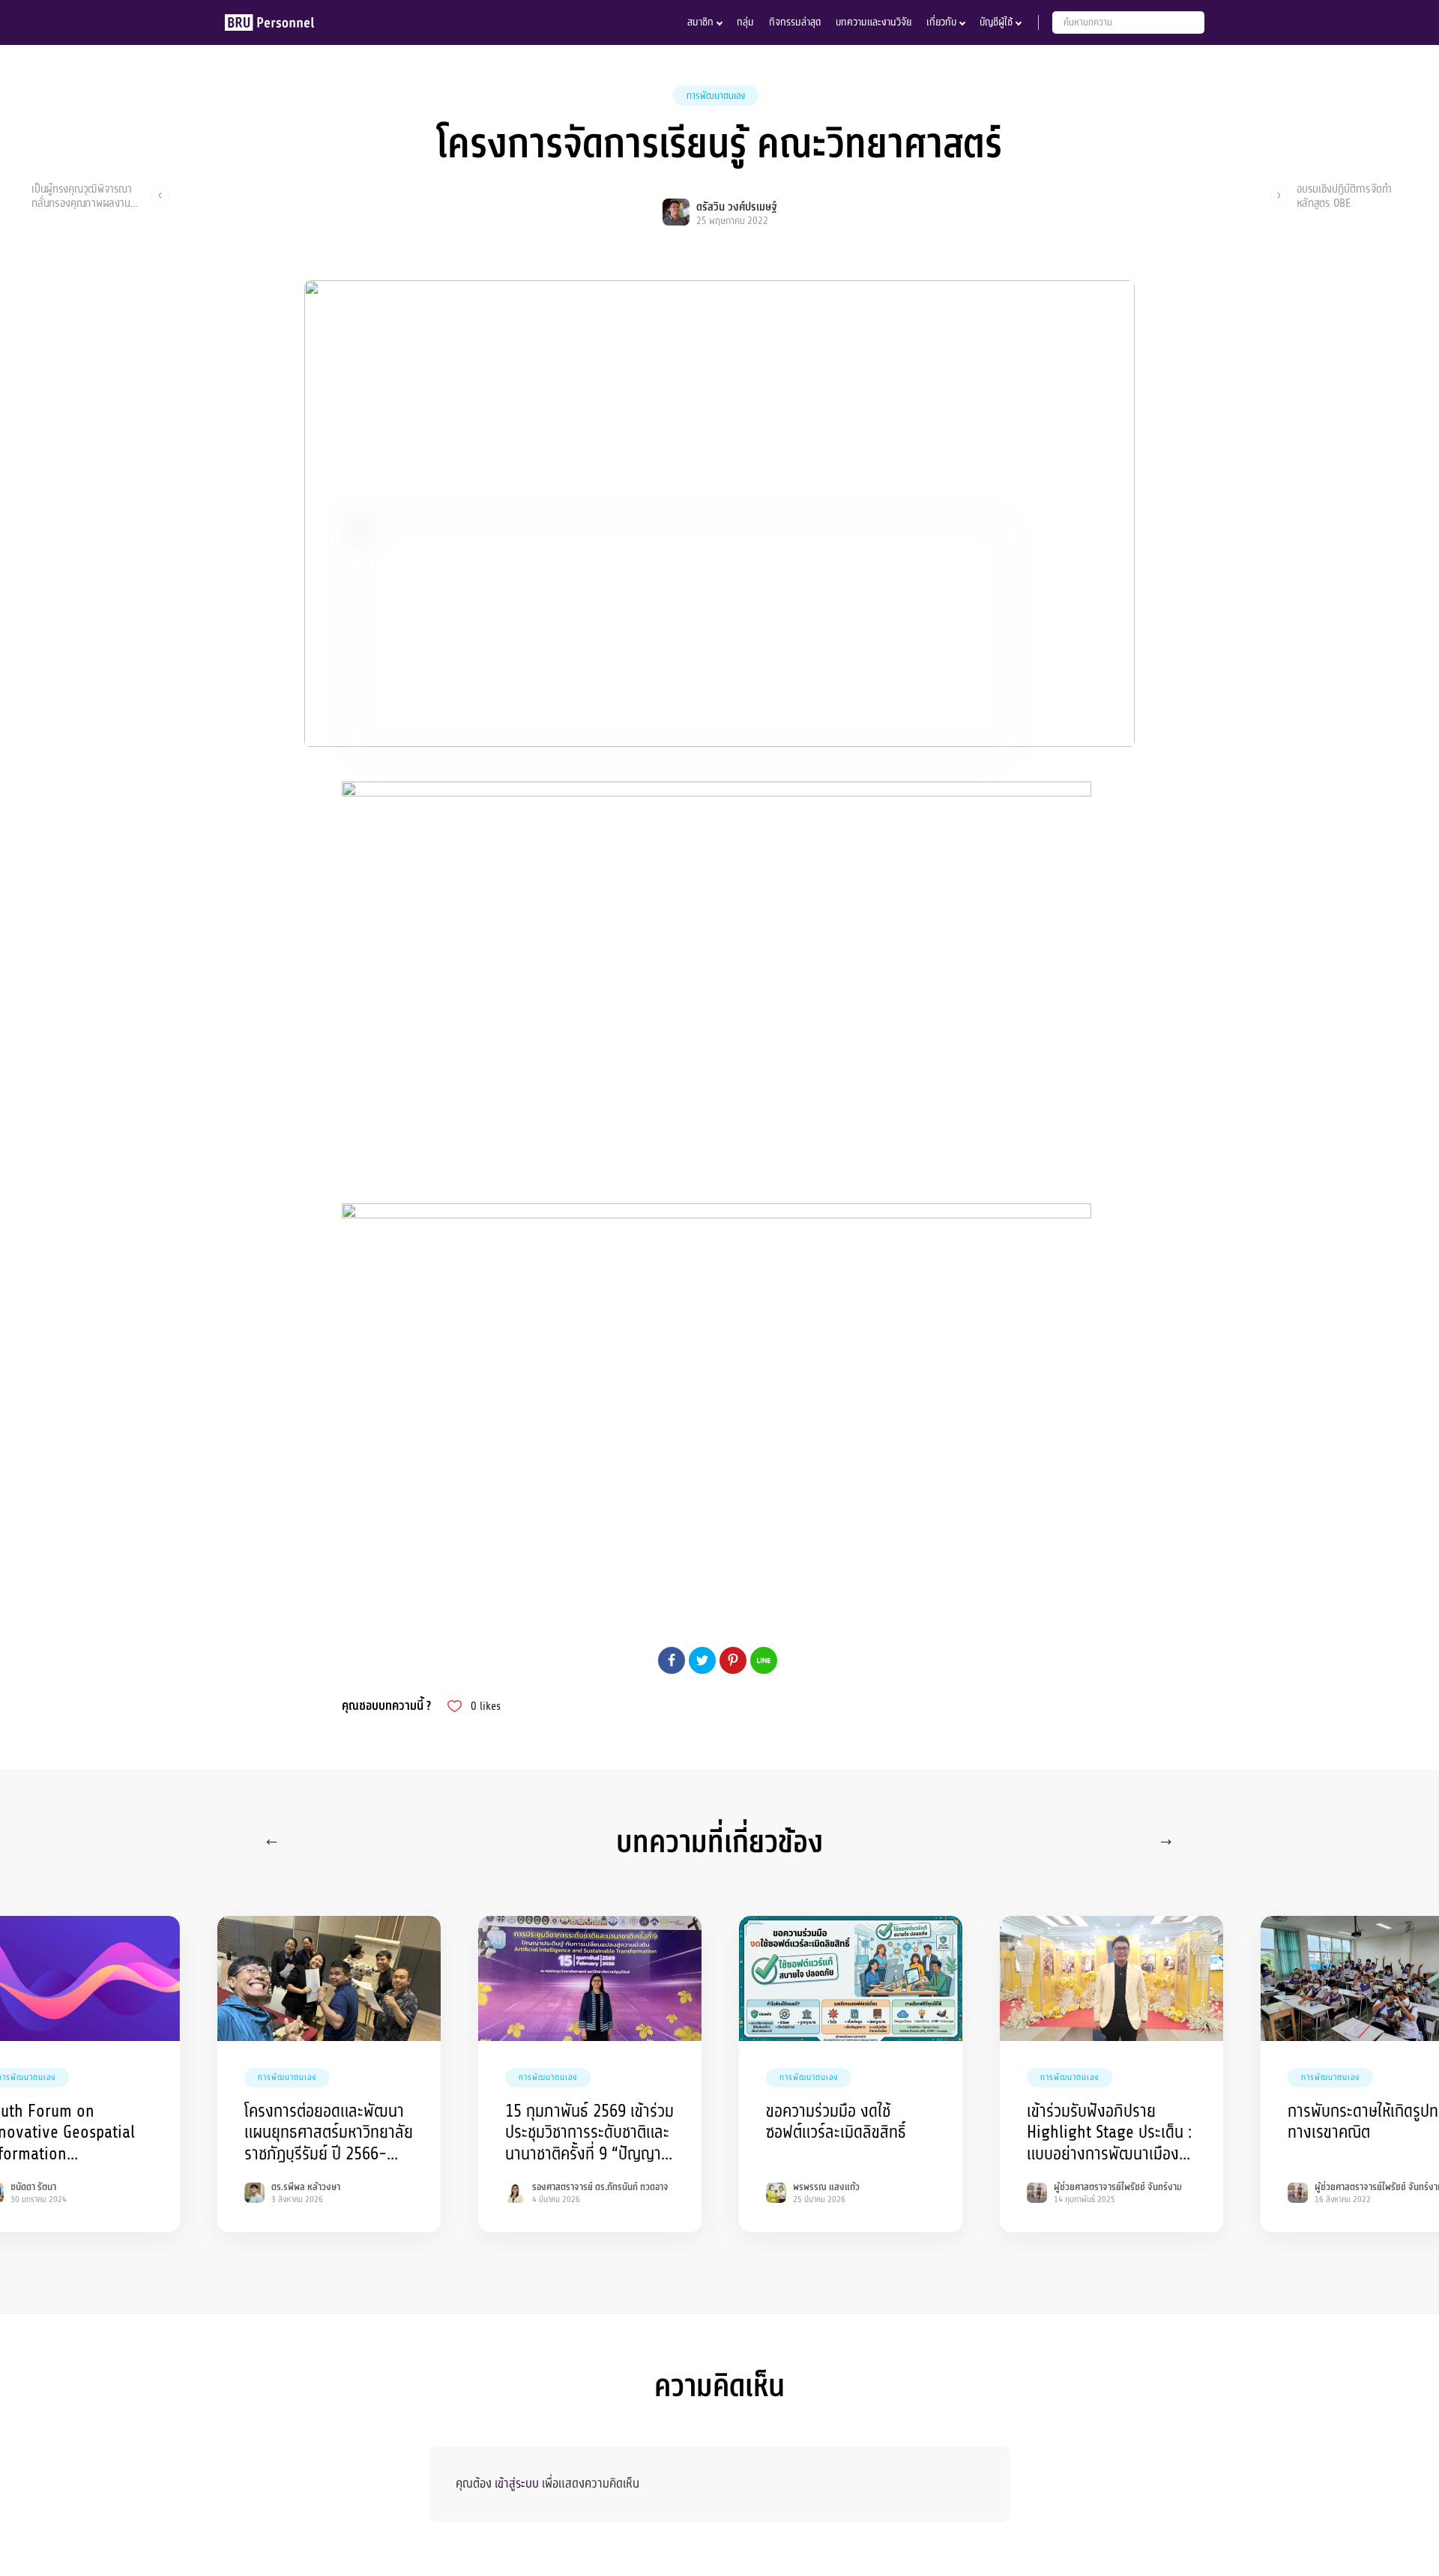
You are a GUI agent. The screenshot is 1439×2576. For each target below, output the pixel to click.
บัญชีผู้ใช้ (996, 22)
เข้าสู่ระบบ (517, 2483)
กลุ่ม (745, 22)
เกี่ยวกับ (941, 22)
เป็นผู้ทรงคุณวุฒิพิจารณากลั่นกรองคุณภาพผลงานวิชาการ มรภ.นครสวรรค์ (82, 196)
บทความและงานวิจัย (874, 22)
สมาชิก (700, 22)
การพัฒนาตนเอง (716, 96)
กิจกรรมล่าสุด (795, 22)
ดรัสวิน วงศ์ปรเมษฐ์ (736, 207)
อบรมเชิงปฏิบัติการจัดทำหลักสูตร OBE (1344, 196)
